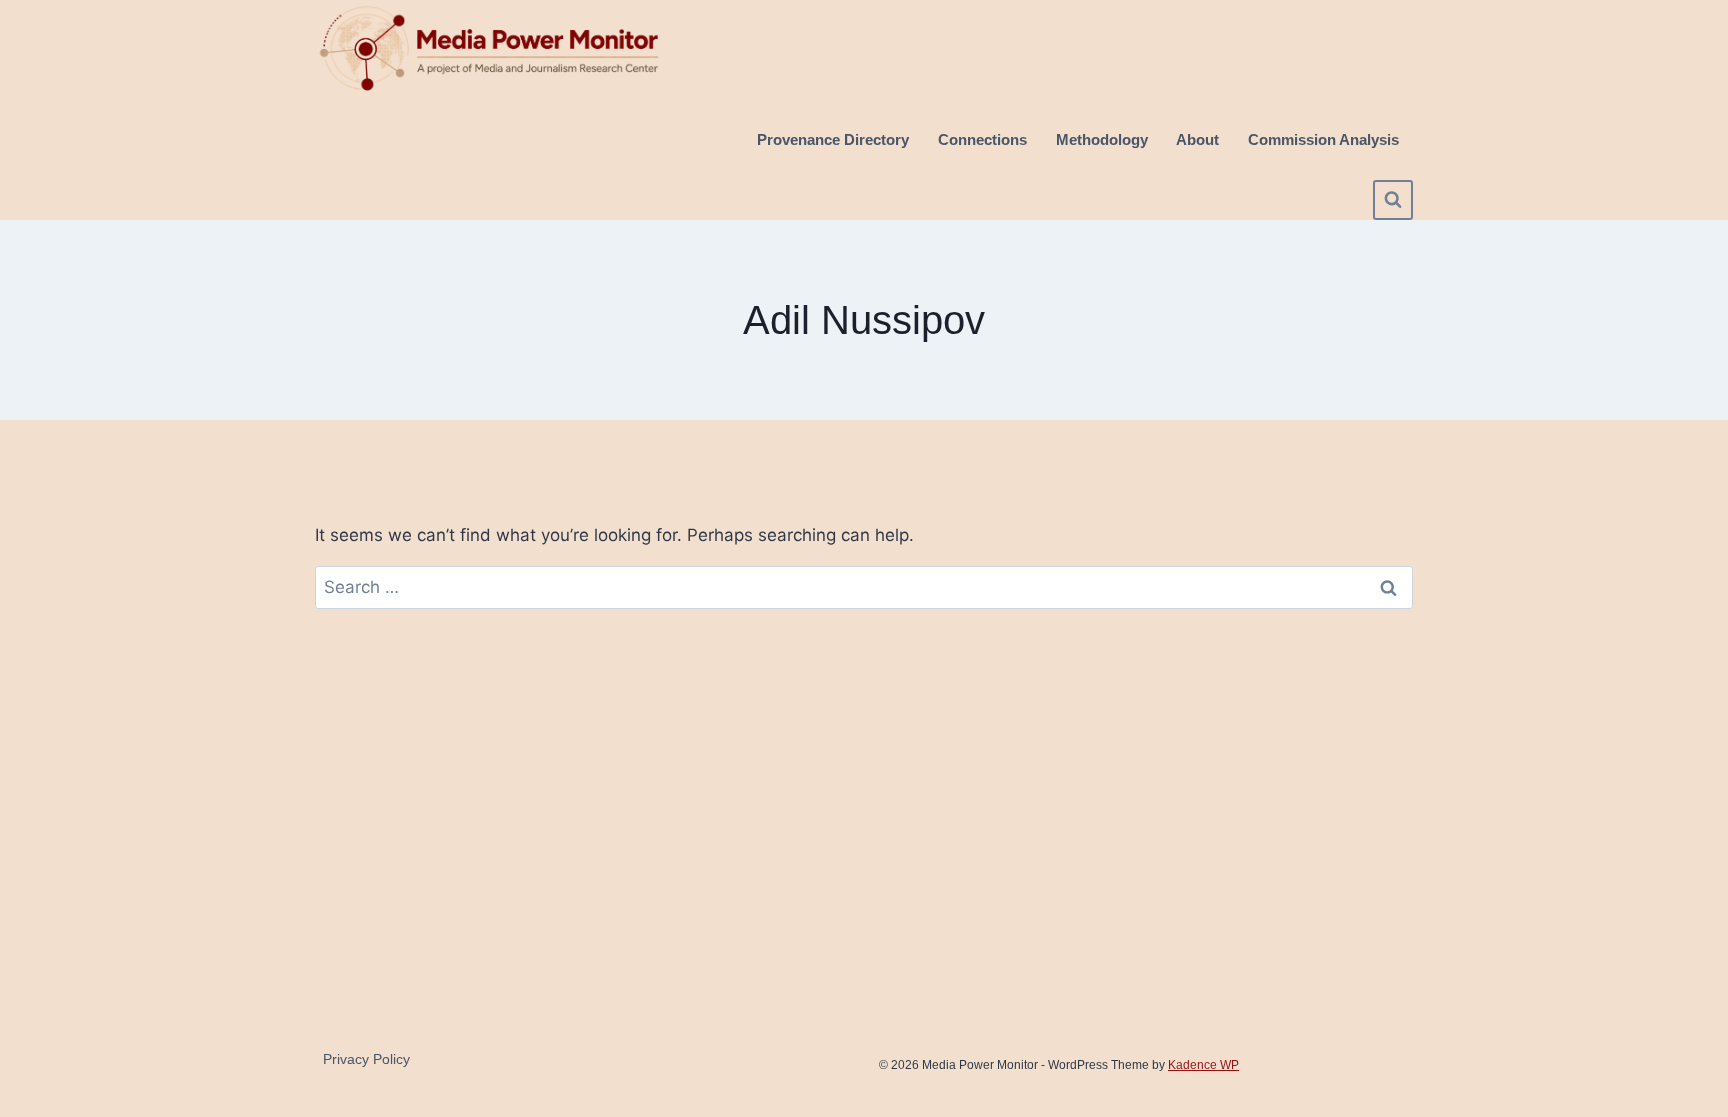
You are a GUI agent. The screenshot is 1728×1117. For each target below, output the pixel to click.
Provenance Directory (833, 139)
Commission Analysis (1323, 139)
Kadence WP (1203, 1065)
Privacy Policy (366, 1059)
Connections (982, 139)
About (1197, 139)
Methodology (1102, 139)
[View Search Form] (1393, 200)
